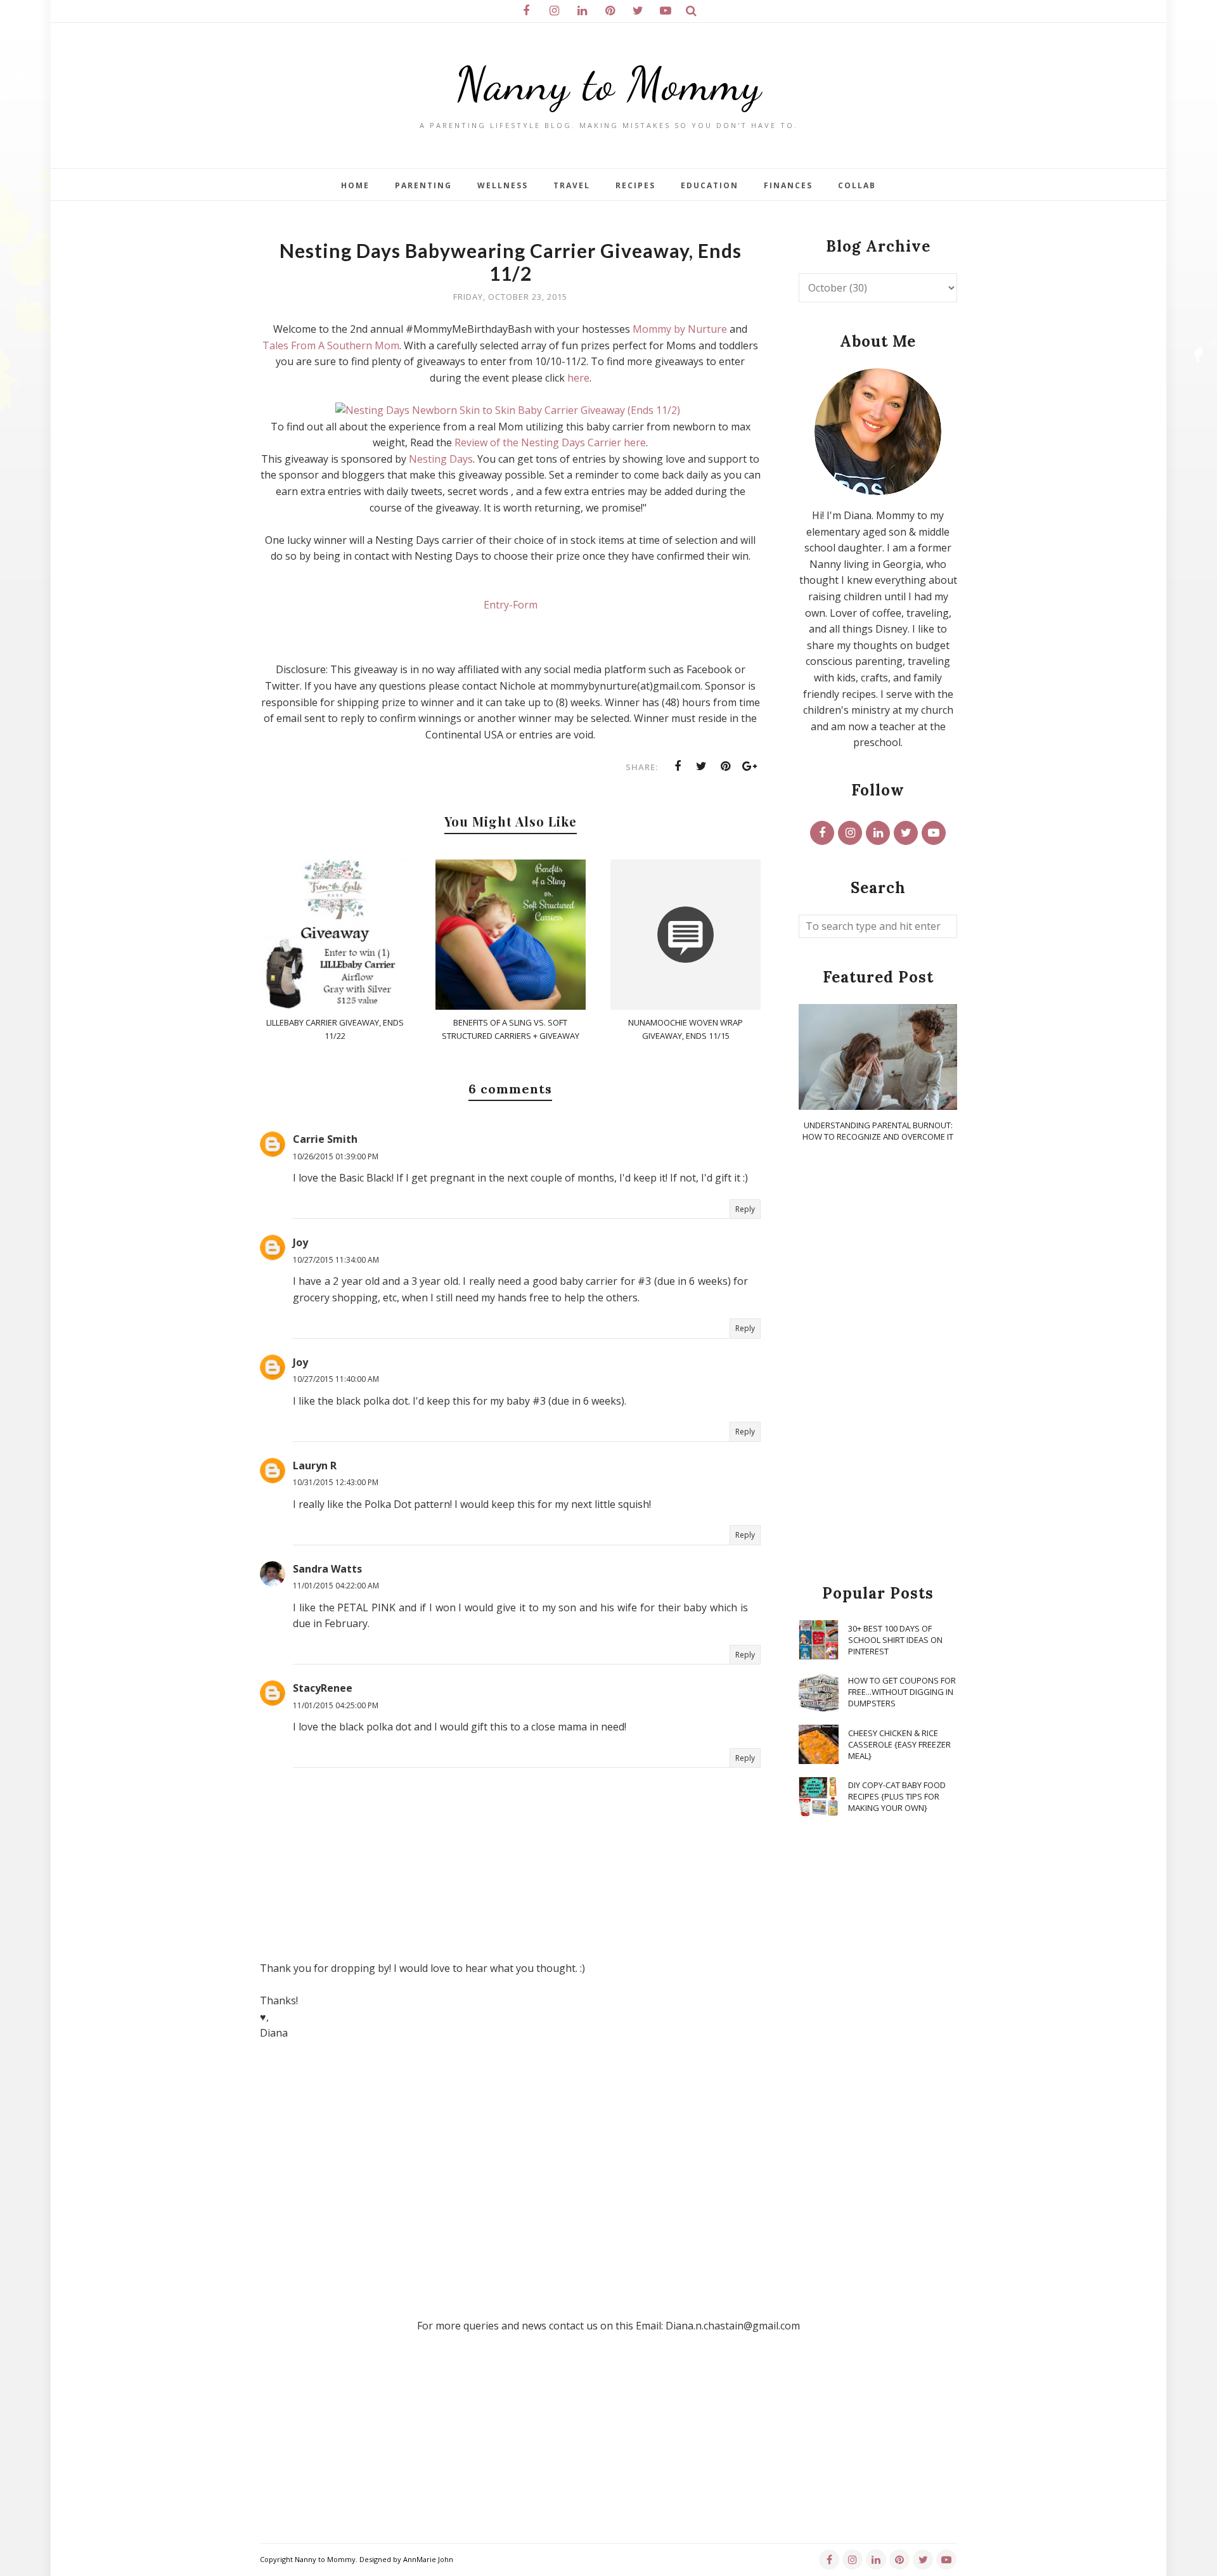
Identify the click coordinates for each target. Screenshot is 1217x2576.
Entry (496, 605)
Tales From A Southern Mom (331, 345)
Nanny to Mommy (608, 84)
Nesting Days (441, 459)
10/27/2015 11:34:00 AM (336, 1260)
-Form (523, 605)
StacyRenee (323, 1688)
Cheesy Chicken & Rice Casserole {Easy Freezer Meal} (899, 1744)
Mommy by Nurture (680, 329)
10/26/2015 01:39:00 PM (336, 1156)
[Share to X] (702, 766)
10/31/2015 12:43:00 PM (336, 1482)
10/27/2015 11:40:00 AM (336, 1379)
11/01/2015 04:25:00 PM (336, 1705)
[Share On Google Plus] (750, 766)
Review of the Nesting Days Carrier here (550, 442)
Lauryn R (315, 1465)
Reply (745, 1209)
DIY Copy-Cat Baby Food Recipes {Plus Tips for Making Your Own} (897, 1796)
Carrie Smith (325, 1139)
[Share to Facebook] (678, 766)
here (578, 378)
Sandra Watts (327, 1569)
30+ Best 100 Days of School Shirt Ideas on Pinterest (895, 1640)
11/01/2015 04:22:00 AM (336, 1586)
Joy (300, 1242)
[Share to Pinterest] (726, 766)
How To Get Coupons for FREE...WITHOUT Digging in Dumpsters (902, 1692)
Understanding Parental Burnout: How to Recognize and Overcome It (878, 1131)
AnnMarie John (428, 2559)
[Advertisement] (878, 1364)
